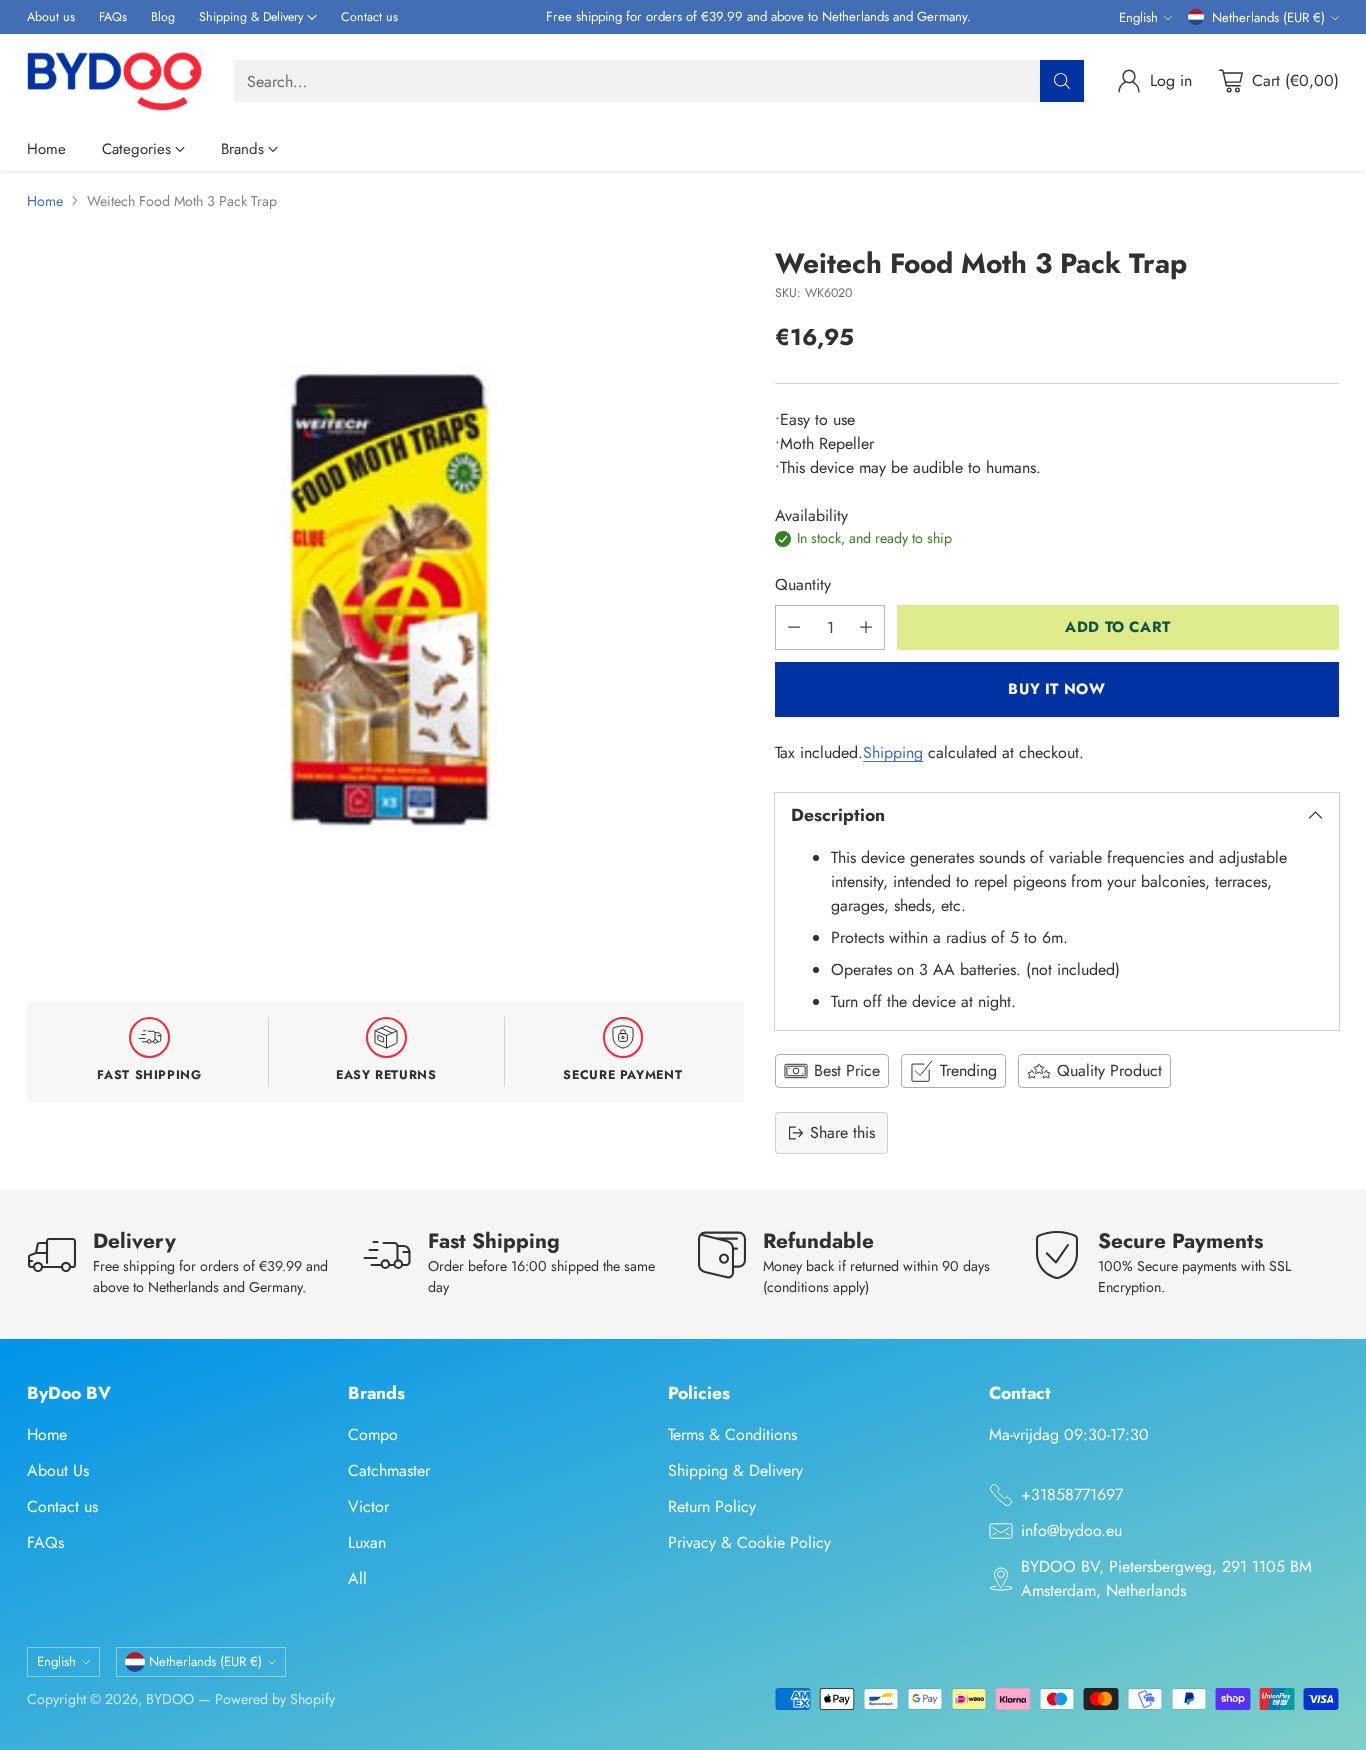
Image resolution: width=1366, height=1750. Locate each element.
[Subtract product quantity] (794, 627)
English (1138, 17)
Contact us (62, 1506)
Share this (842, 1132)
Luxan (367, 1542)
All (357, 1578)
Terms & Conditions (732, 1434)
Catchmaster (389, 1470)
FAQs (45, 1542)
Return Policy (712, 1506)
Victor (368, 1506)
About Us (58, 1470)
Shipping (893, 752)
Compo (373, 1434)
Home (45, 201)
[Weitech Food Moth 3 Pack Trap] (385, 606)
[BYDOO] (114, 81)
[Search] (1062, 81)
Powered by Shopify (275, 1699)
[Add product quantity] (866, 627)
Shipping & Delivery (735, 1470)
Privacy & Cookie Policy (749, 1542)
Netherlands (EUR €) (1268, 17)
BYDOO (170, 1699)
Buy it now (1056, 689)
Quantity (803, 584)
